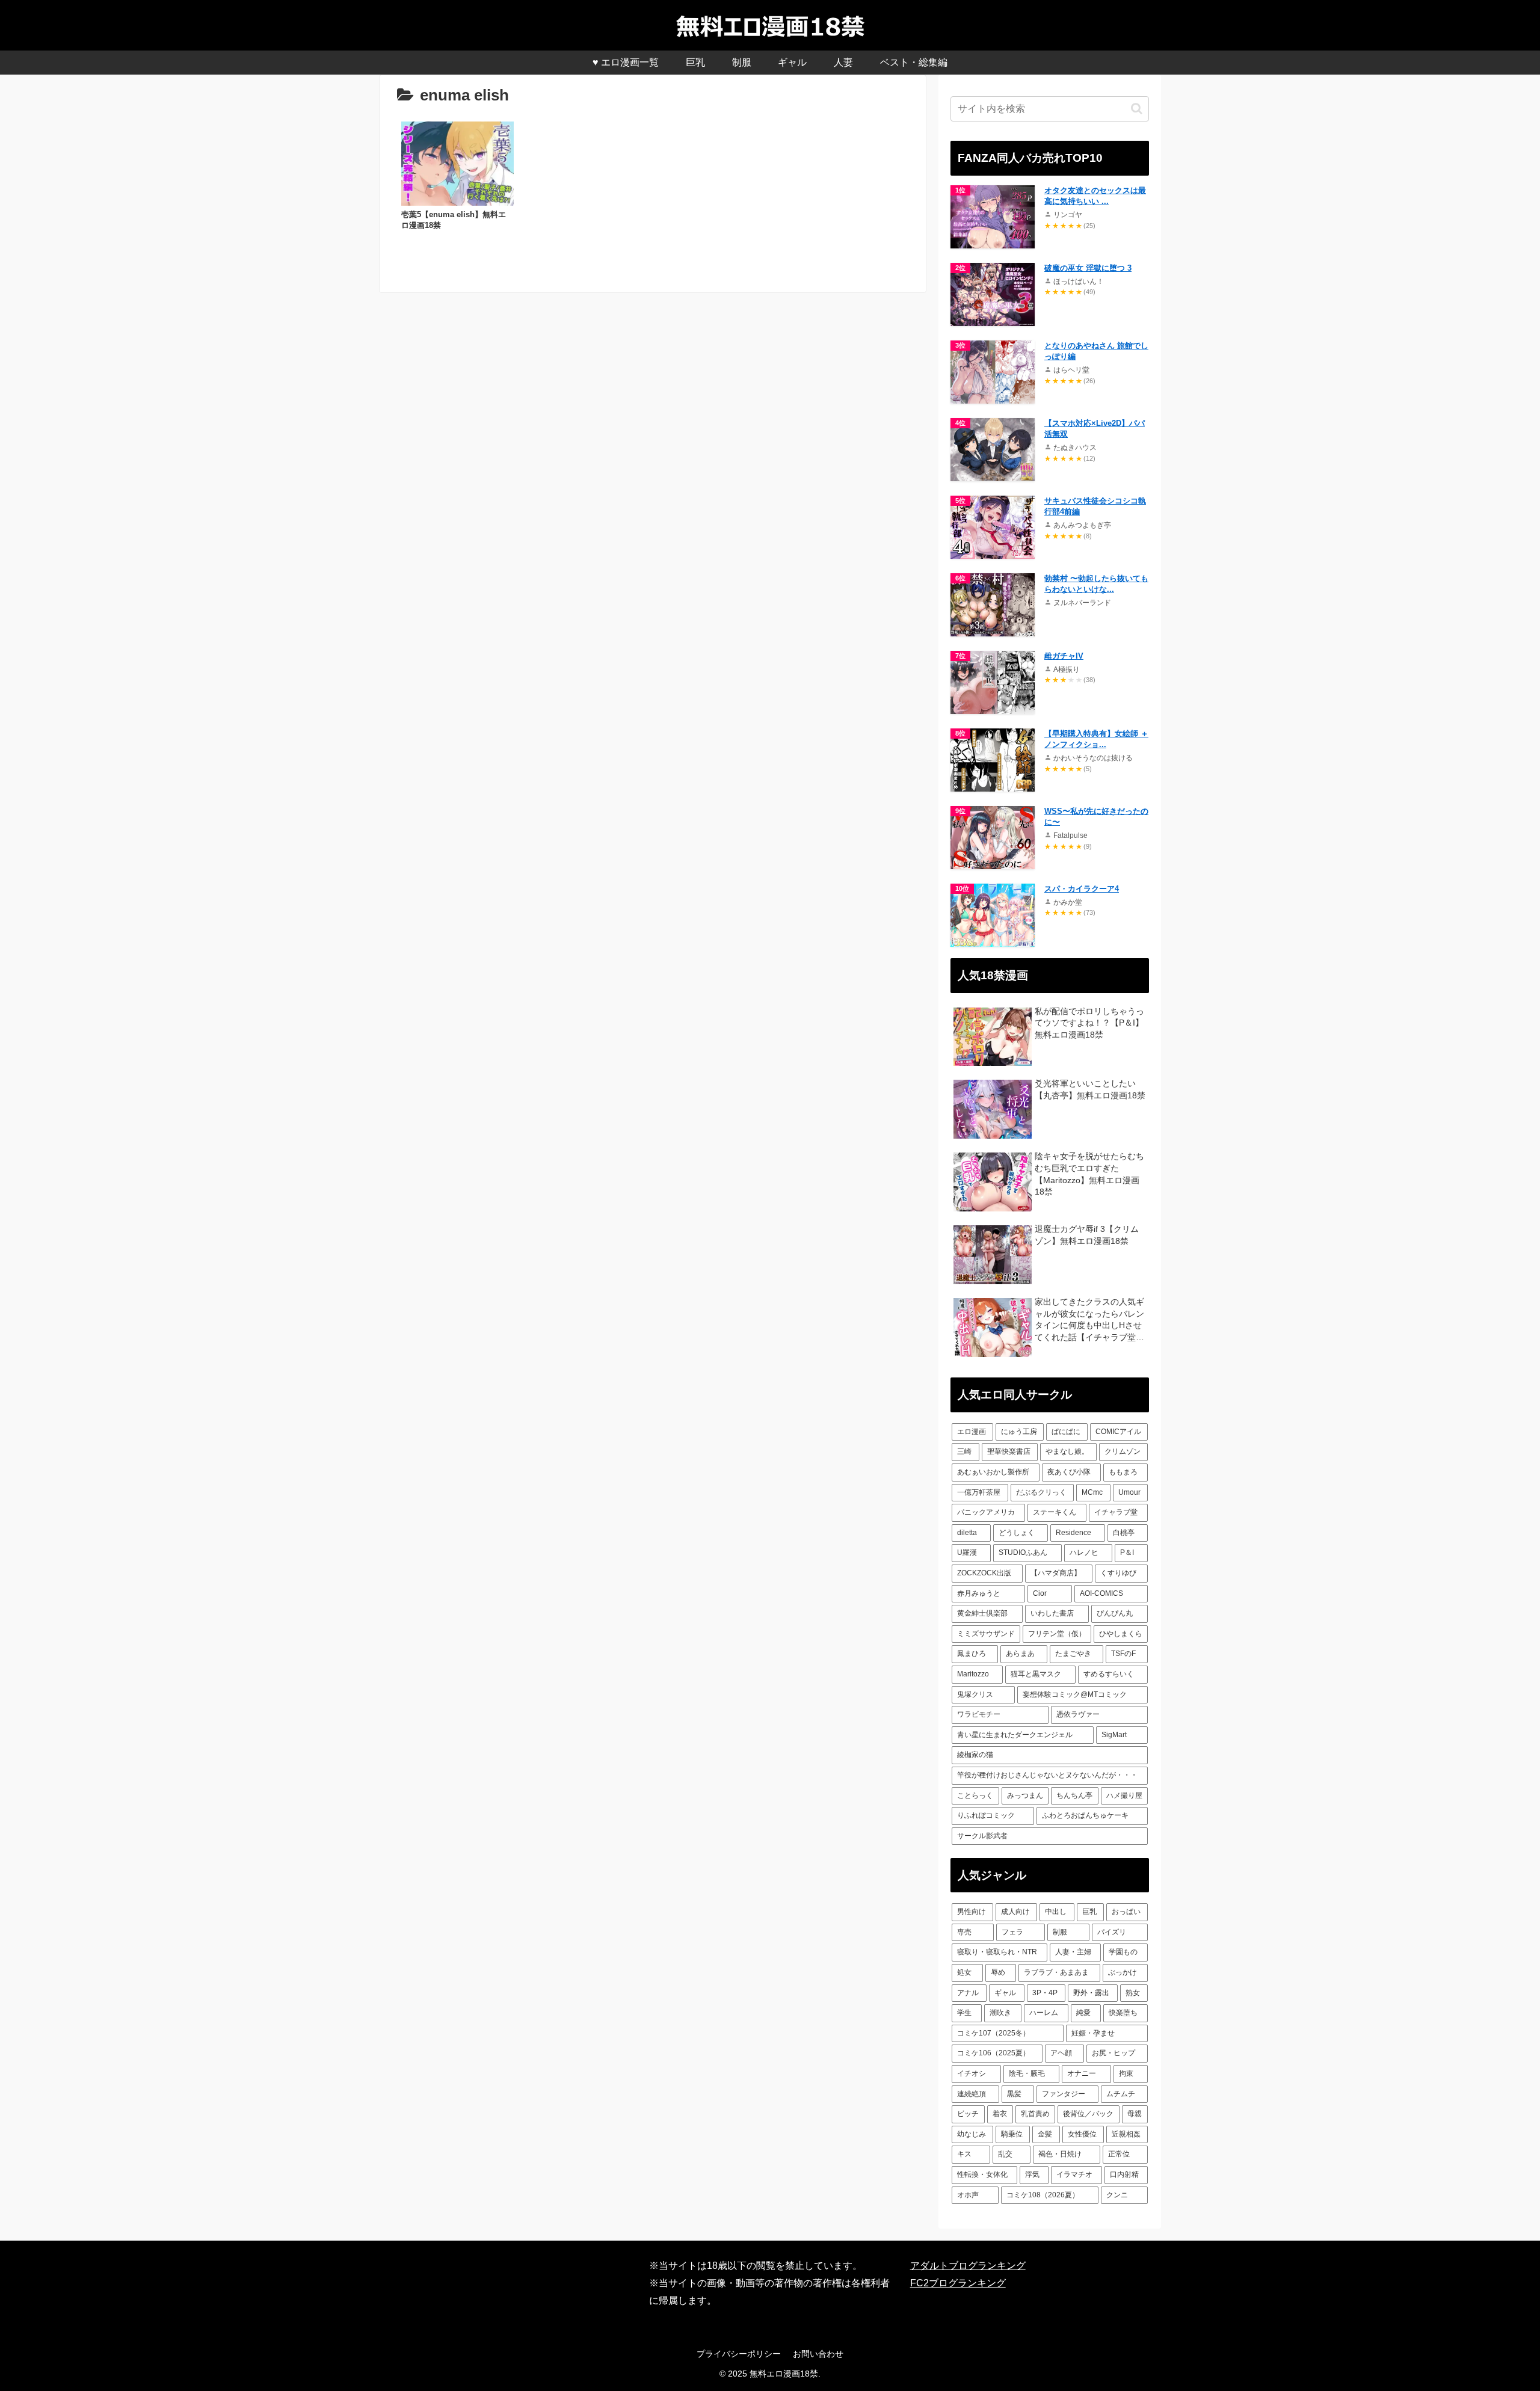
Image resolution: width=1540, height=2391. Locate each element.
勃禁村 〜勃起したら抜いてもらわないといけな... (1096, 584)
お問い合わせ (818, 2354)
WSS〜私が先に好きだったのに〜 (1096, 817)
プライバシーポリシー (739, 2354)
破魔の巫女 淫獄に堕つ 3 (1088, 268)
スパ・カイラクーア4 (1082, 889)
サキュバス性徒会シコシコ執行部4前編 (1095, 506)
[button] (1137, 109)
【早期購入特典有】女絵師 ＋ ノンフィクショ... (1096, 739)
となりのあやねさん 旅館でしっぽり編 (1096, 351)
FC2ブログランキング (958, 2283)
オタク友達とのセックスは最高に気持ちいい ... (1095, 196)
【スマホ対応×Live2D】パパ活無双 (1095, 429)
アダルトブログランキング (968, 2266)
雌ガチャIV (1064, 656)
